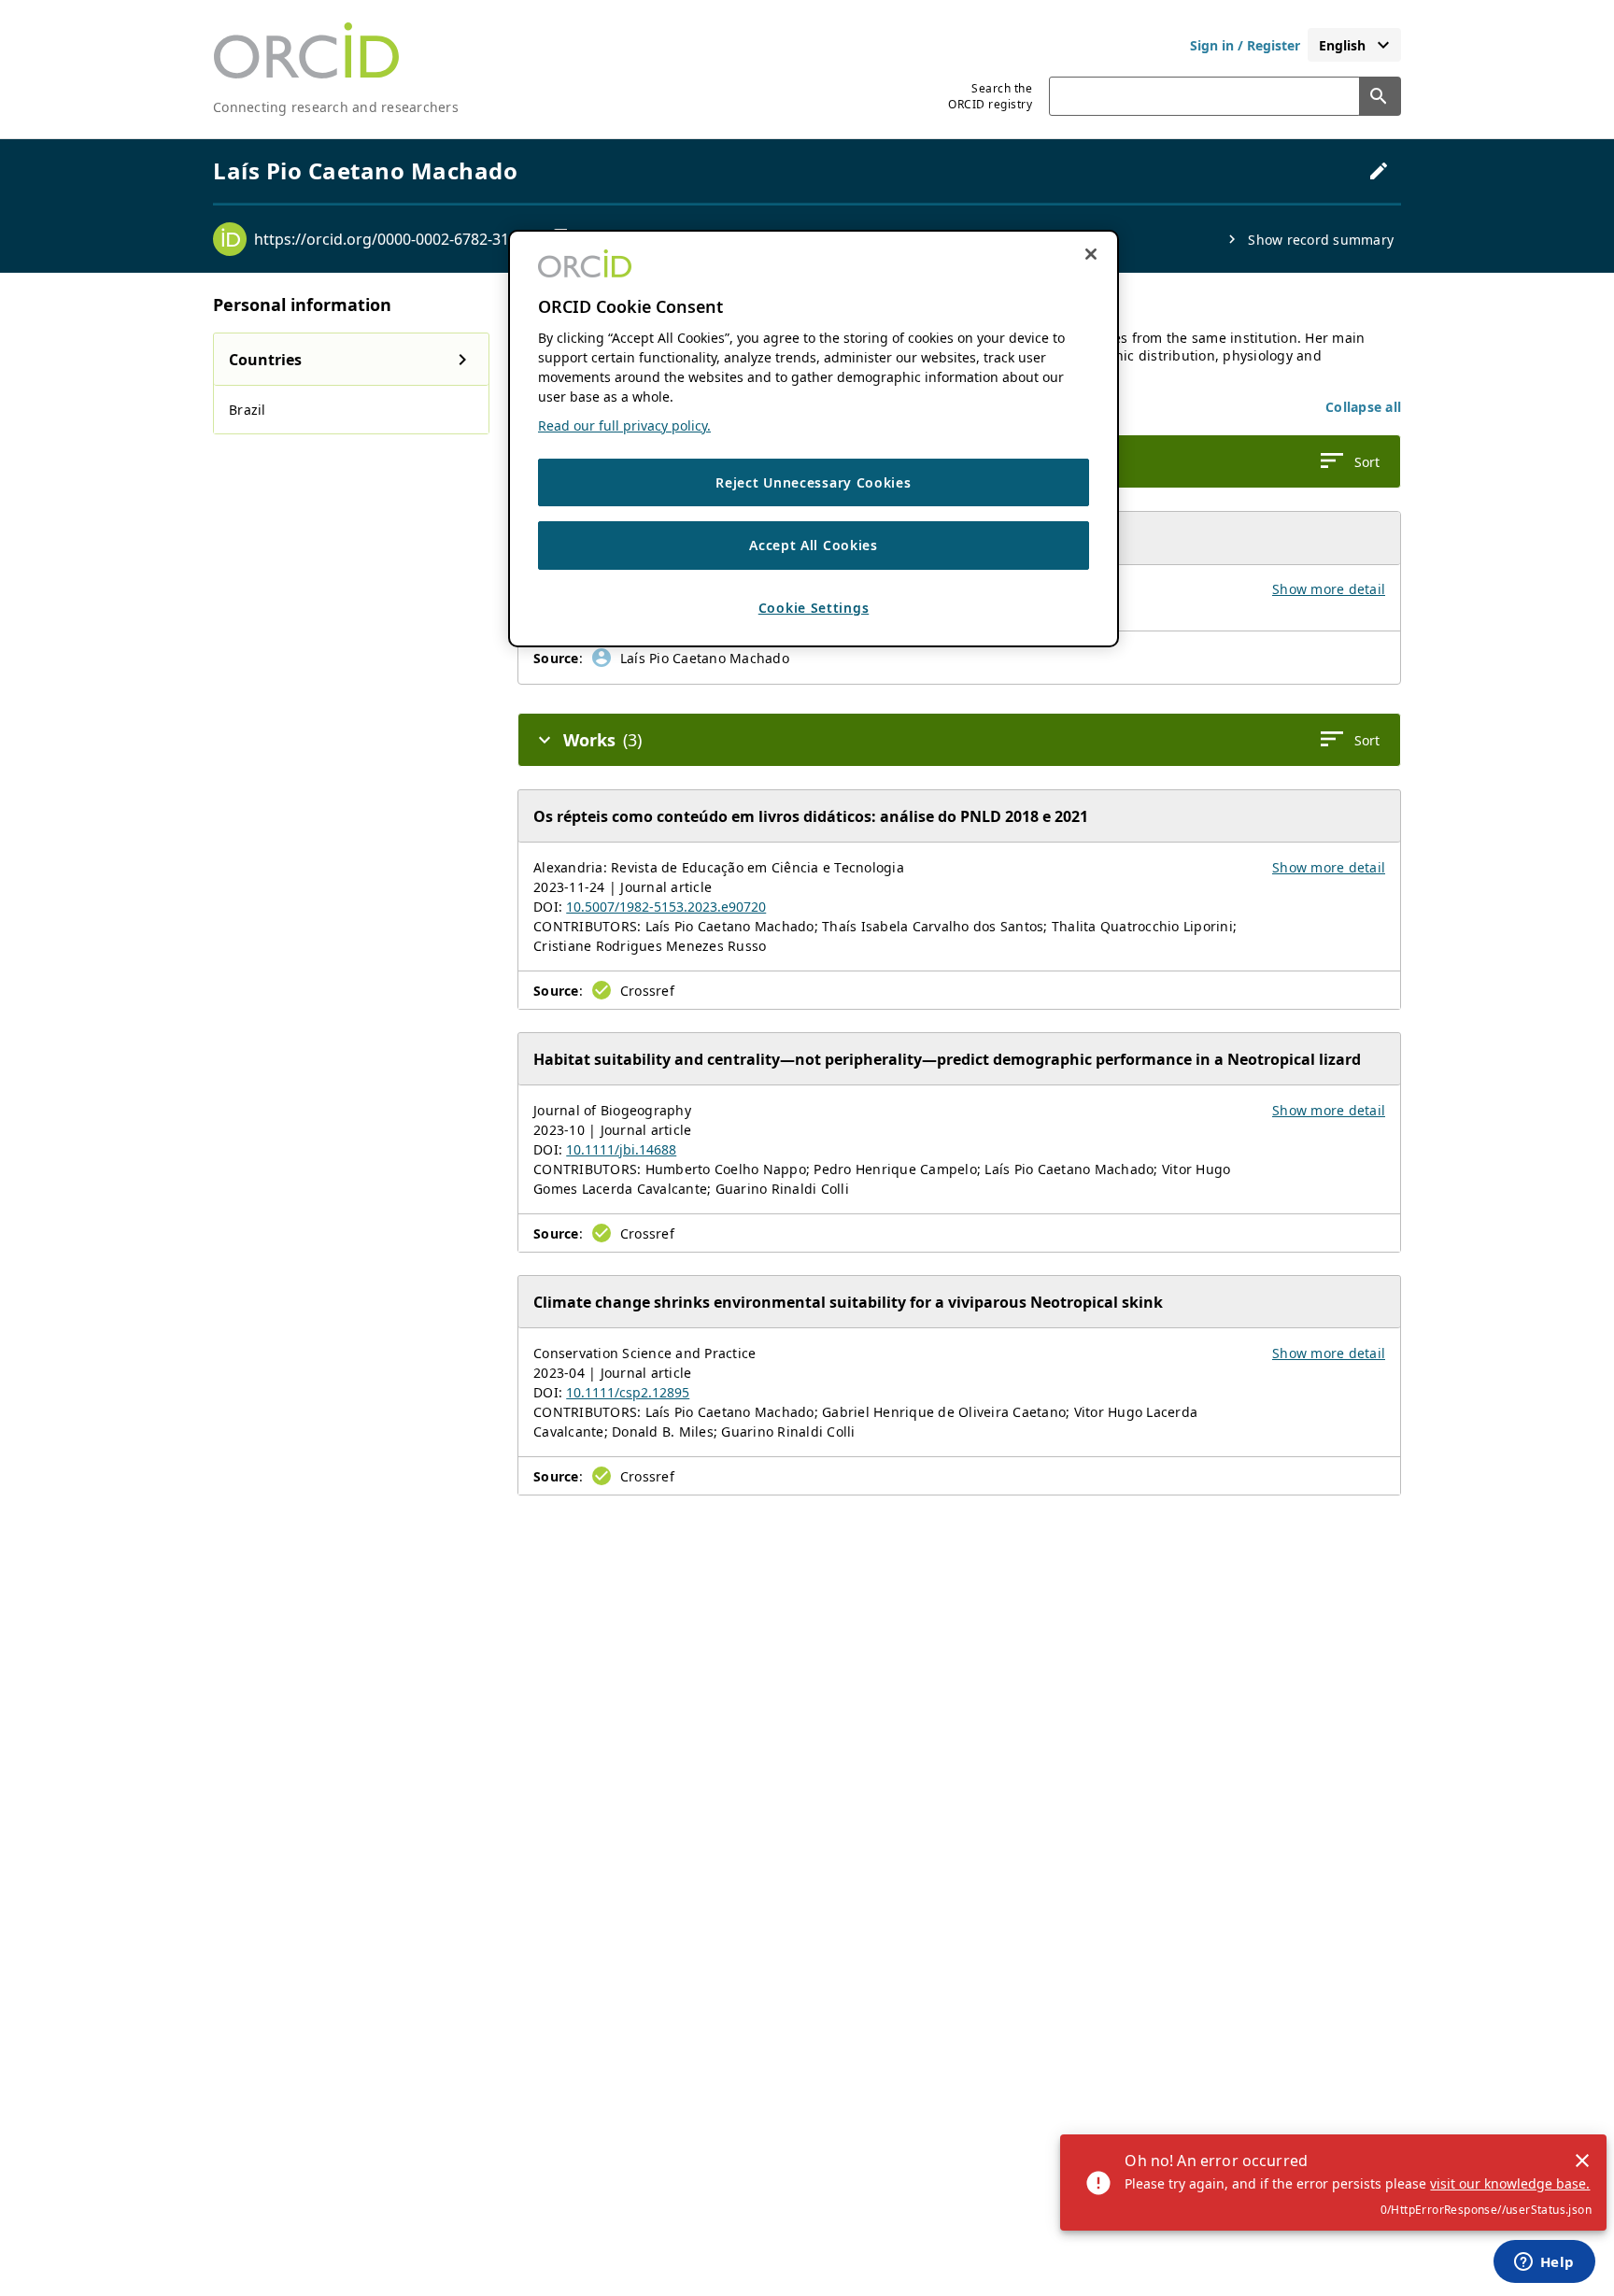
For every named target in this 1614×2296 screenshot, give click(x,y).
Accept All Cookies (814, 546)
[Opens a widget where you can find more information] (1544, 2263)
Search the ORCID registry (990, 96)
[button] (1363, 407)
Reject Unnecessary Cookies (813, 482)
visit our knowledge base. (1510, 2183)
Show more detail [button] (1329, 589)
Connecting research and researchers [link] (336, 107)
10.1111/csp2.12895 (628, 1392)
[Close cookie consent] (1091, 254)
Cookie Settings (814, 608)
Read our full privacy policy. (624, 425)
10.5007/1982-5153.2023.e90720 (666, 907)
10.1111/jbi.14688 (621, 1149)
